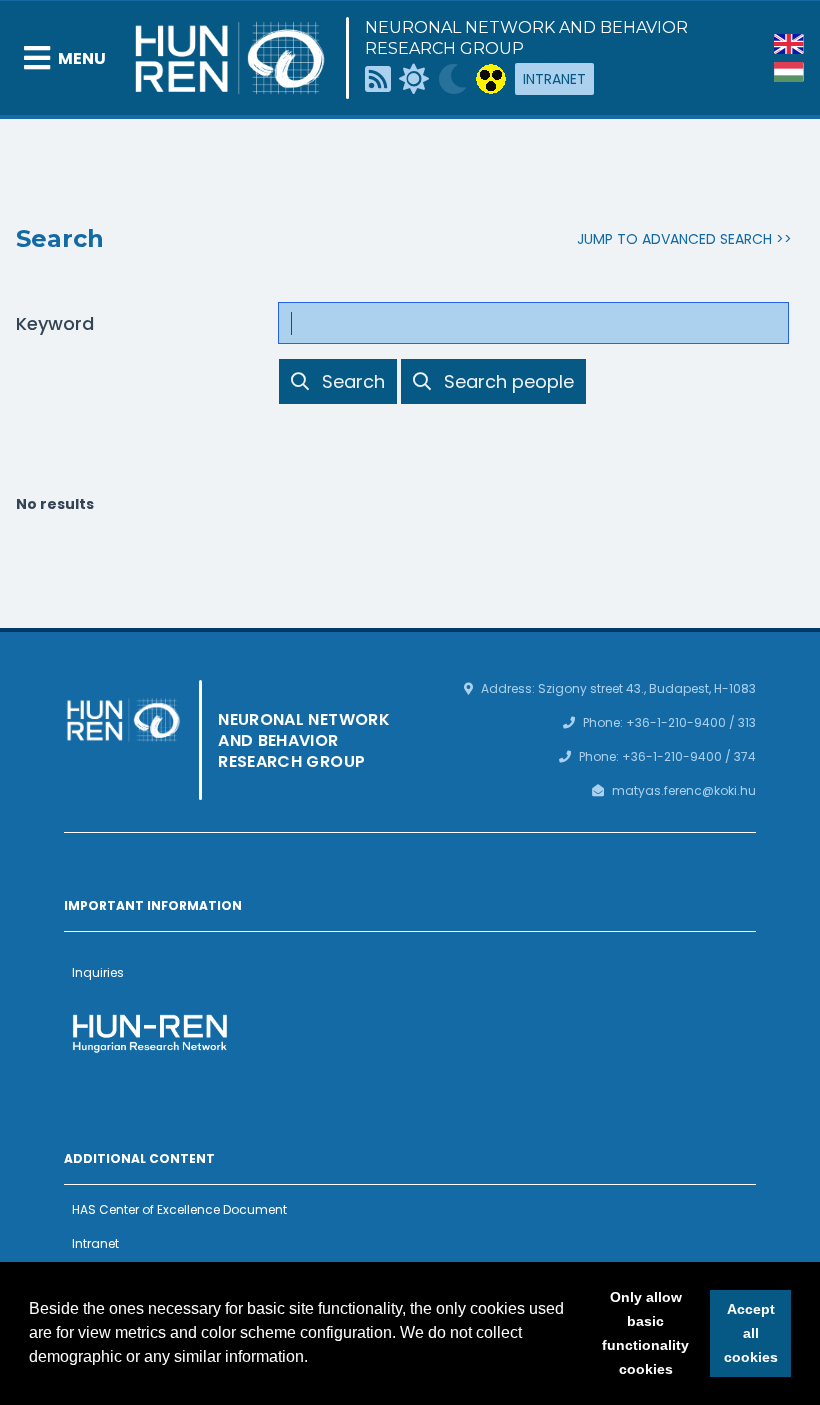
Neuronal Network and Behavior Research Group (526, 38)
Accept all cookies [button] (751, 1333)
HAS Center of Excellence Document (179, 1209)
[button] (315, 1359)
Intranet (554, 79)
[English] (789, 44)
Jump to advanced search (674, 239)
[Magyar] (789, 72)
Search (353, 381)
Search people (508, 381)
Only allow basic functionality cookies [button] (645, 1333)
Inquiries (98, 972)
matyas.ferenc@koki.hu (684, 790)
